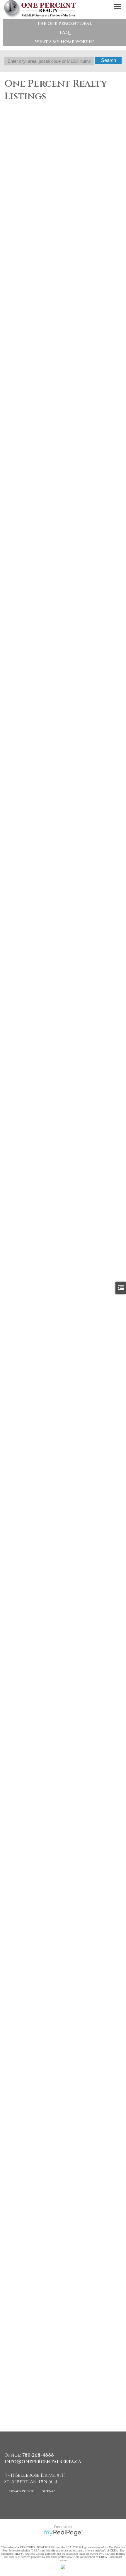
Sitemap (49, 2491)
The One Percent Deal (64, 24)
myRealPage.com (63, 2533)
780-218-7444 (18, 1052)
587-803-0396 (19, 1425)
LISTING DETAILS (21, 281)
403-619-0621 (18, 866)
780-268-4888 (19, 307)
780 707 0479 (18, 680)
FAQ (64, 33)
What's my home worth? (64, 42)
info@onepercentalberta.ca (43, 2462)
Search (109, 60)
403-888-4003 (19, 494)
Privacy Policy (21, 2491)
